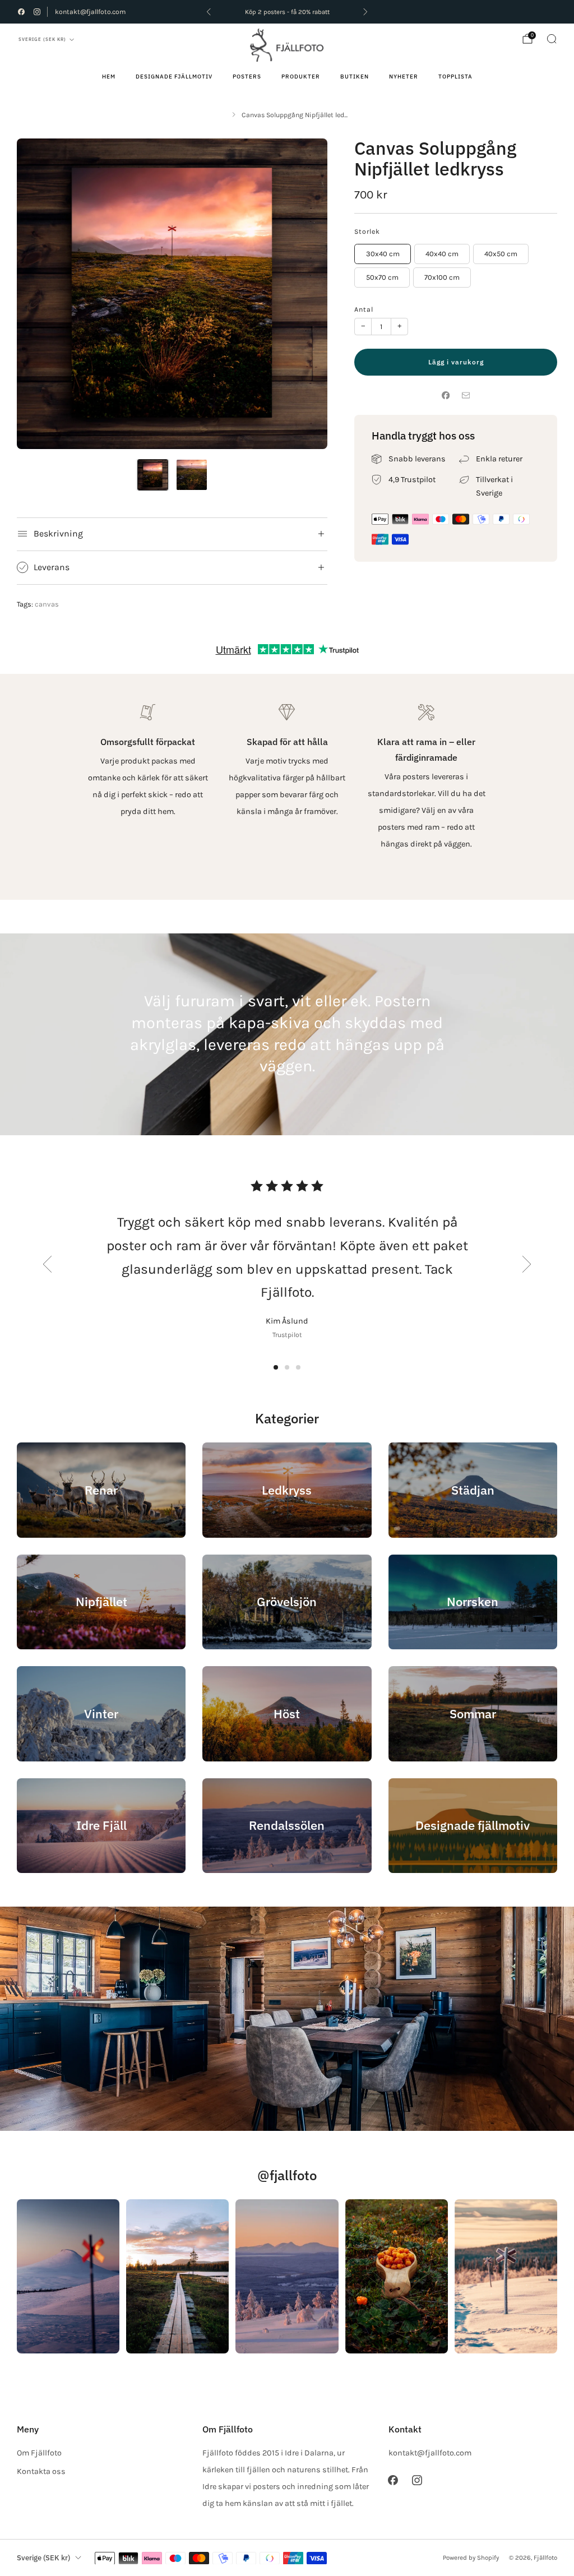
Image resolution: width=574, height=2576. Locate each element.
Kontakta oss (41, 2471)
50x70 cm (382, 277)
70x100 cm (442, 277)
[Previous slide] (47, 1264)
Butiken (355, 77)
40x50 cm (501, 254)
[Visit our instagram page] (37, 12)
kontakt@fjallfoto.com (90, 12)
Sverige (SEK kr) (42, 39)
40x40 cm (442, 254)
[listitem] (287, 12)
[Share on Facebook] (446, 395)
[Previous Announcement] (209, 12)
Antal (364, 309)
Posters (247, 77)
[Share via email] (466, 395)
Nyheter (404, 77)
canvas (47, 604)
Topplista (455, 77)
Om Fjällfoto (39, 2453)
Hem (109, 77)
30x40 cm (383, 254)
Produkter (301, 77)
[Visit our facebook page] (21, 12)
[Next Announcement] (365, 12)
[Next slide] (527, 1264)
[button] (276, 1367)
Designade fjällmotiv (174, 77)
